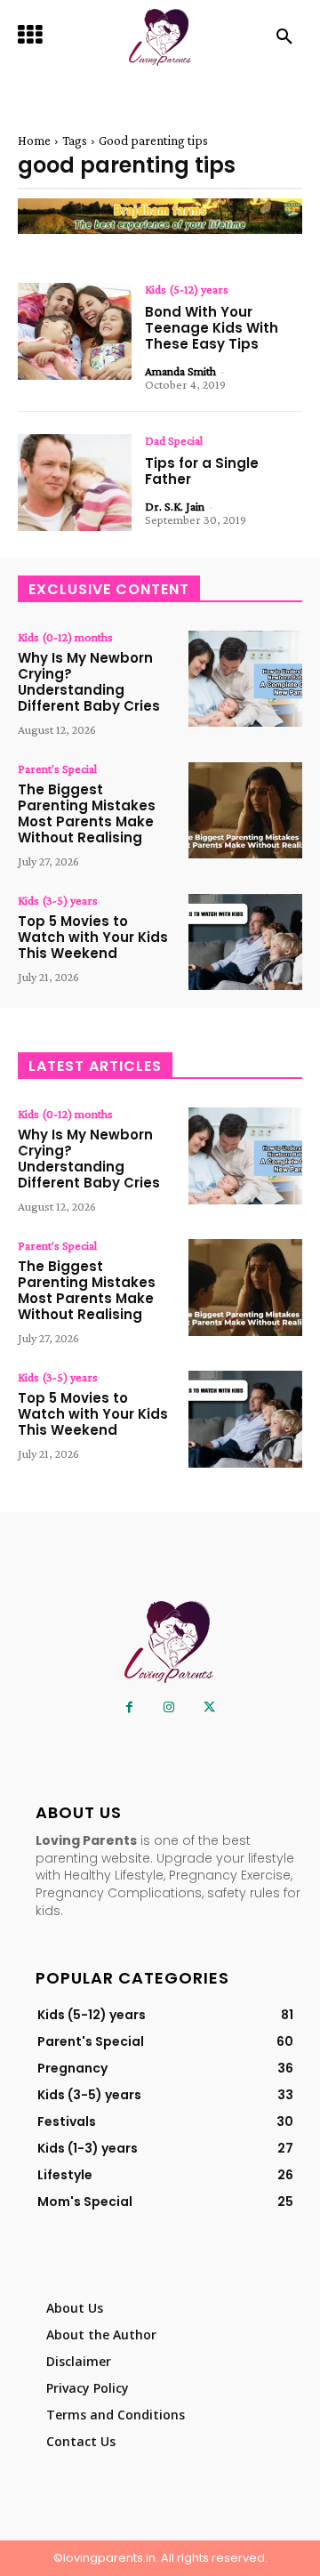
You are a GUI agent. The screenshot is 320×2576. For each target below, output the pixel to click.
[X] (209, 1707)
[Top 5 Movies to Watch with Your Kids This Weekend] (245, 942)
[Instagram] (169, 1707)
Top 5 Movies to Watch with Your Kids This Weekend (93, 937)
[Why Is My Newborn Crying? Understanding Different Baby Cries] (245, 679)
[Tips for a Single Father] (75, 483)
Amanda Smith (180, 371)
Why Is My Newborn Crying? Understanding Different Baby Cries (89, 682)
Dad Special (174, 440)
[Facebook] (129, 1707)
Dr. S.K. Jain (175, 506)
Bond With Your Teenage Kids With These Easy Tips (212, 328)
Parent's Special (57, 769)
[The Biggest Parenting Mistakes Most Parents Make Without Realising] (245, 811)
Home (34, 141)
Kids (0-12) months (65, 637)
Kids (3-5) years (58, 900)
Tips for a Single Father (202, 471)
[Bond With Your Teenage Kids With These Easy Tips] (75, 331)
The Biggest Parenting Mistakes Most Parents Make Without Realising (87, 813)
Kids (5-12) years (187, 289)
